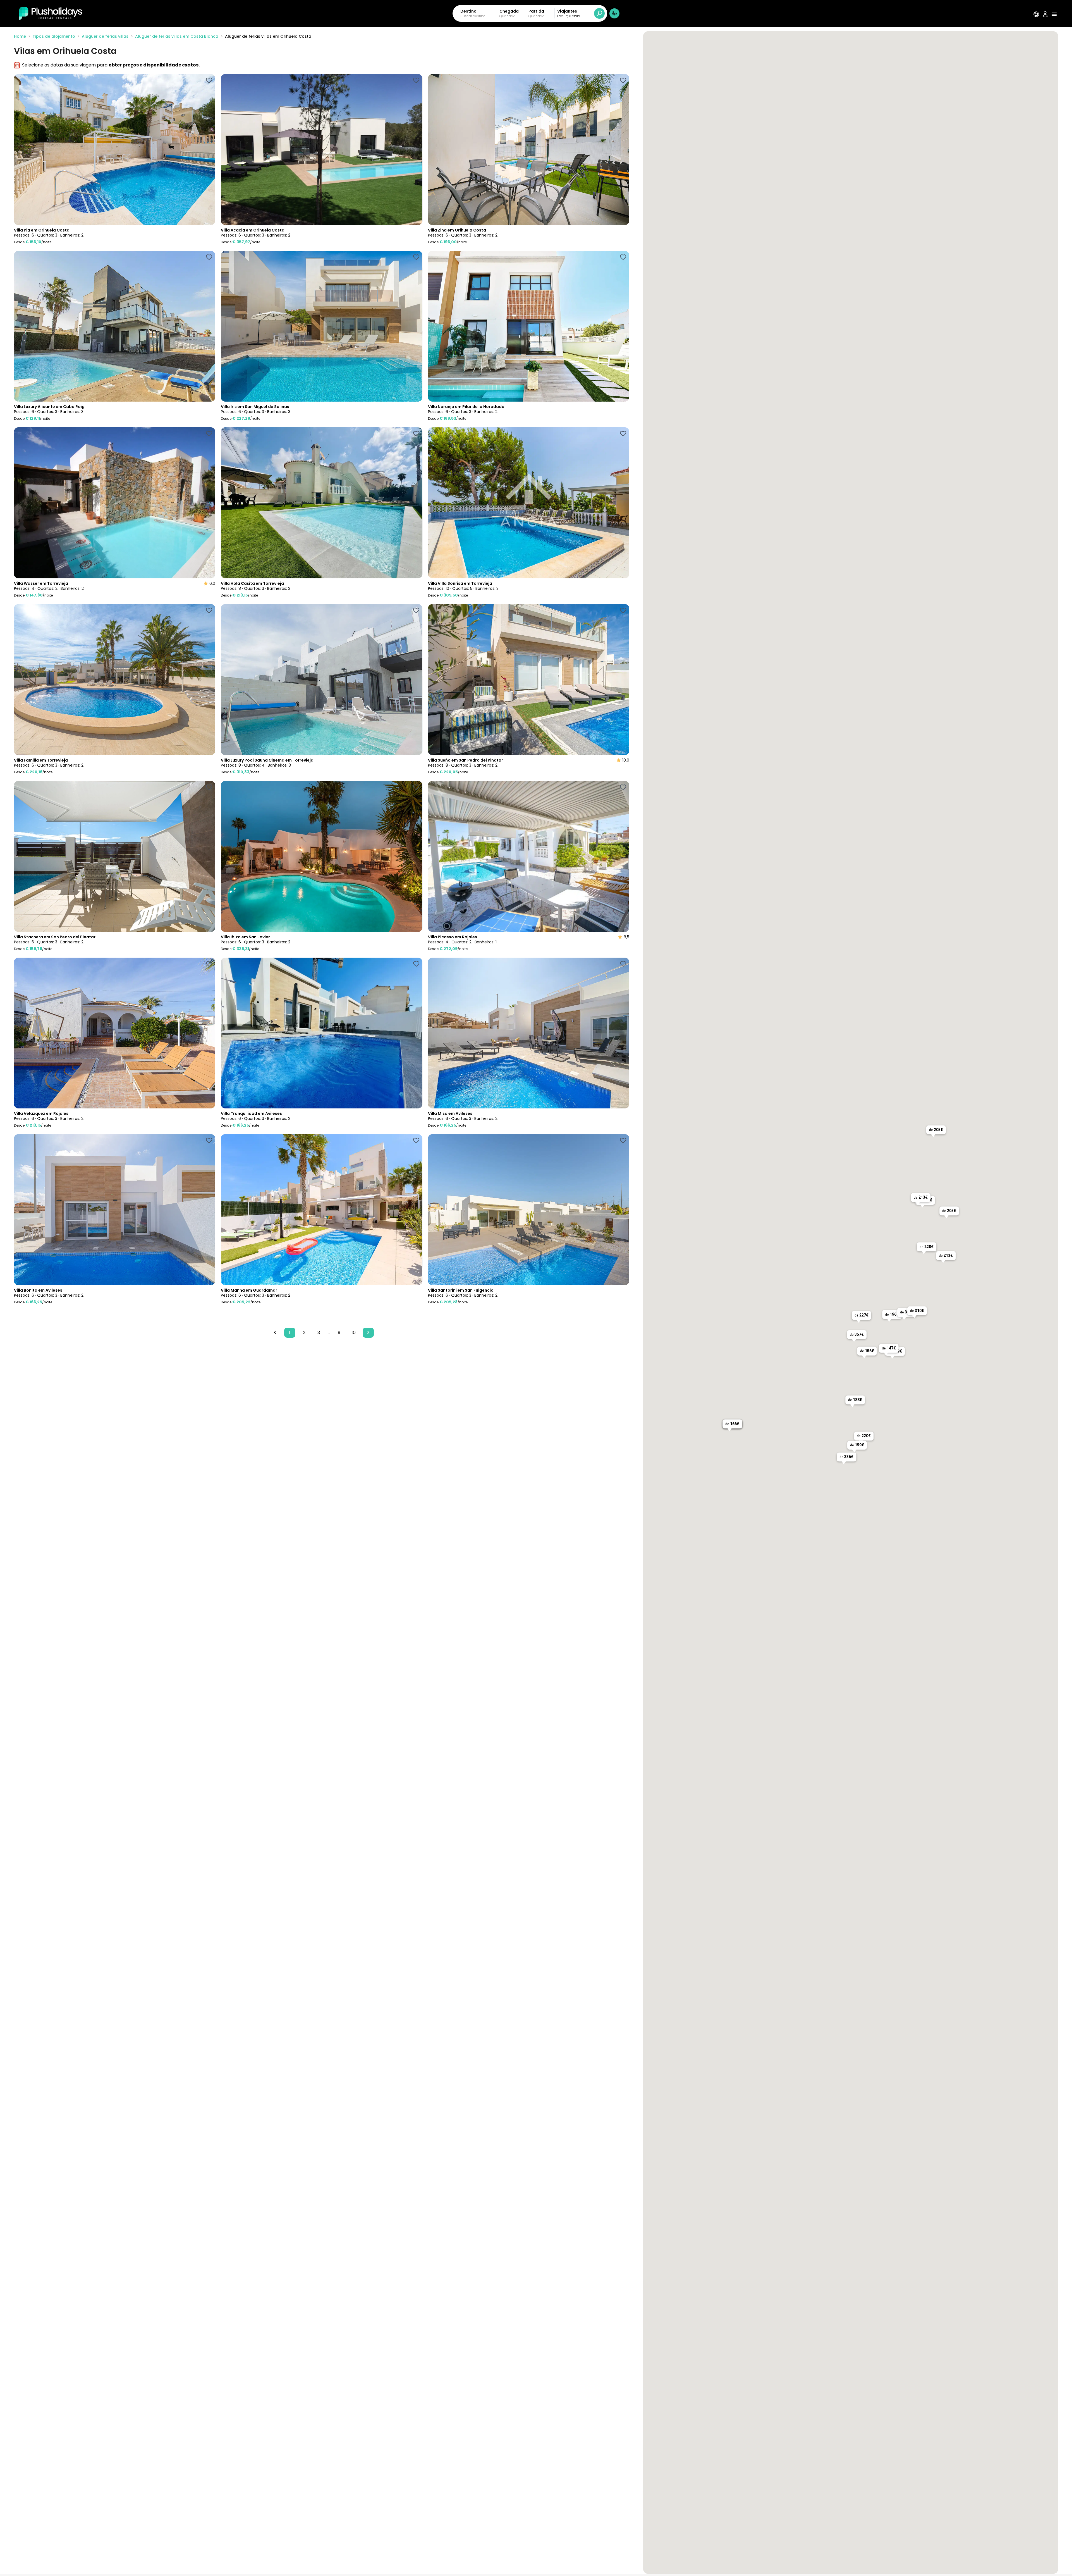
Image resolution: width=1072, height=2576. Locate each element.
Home (20, 36)
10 (354, 1333)
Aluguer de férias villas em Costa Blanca (177, 36)
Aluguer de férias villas (105, 36)
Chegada (509, 11)
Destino (468, 11)
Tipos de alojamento (54, 36)
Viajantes (567, 11)
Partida (536, 11)
